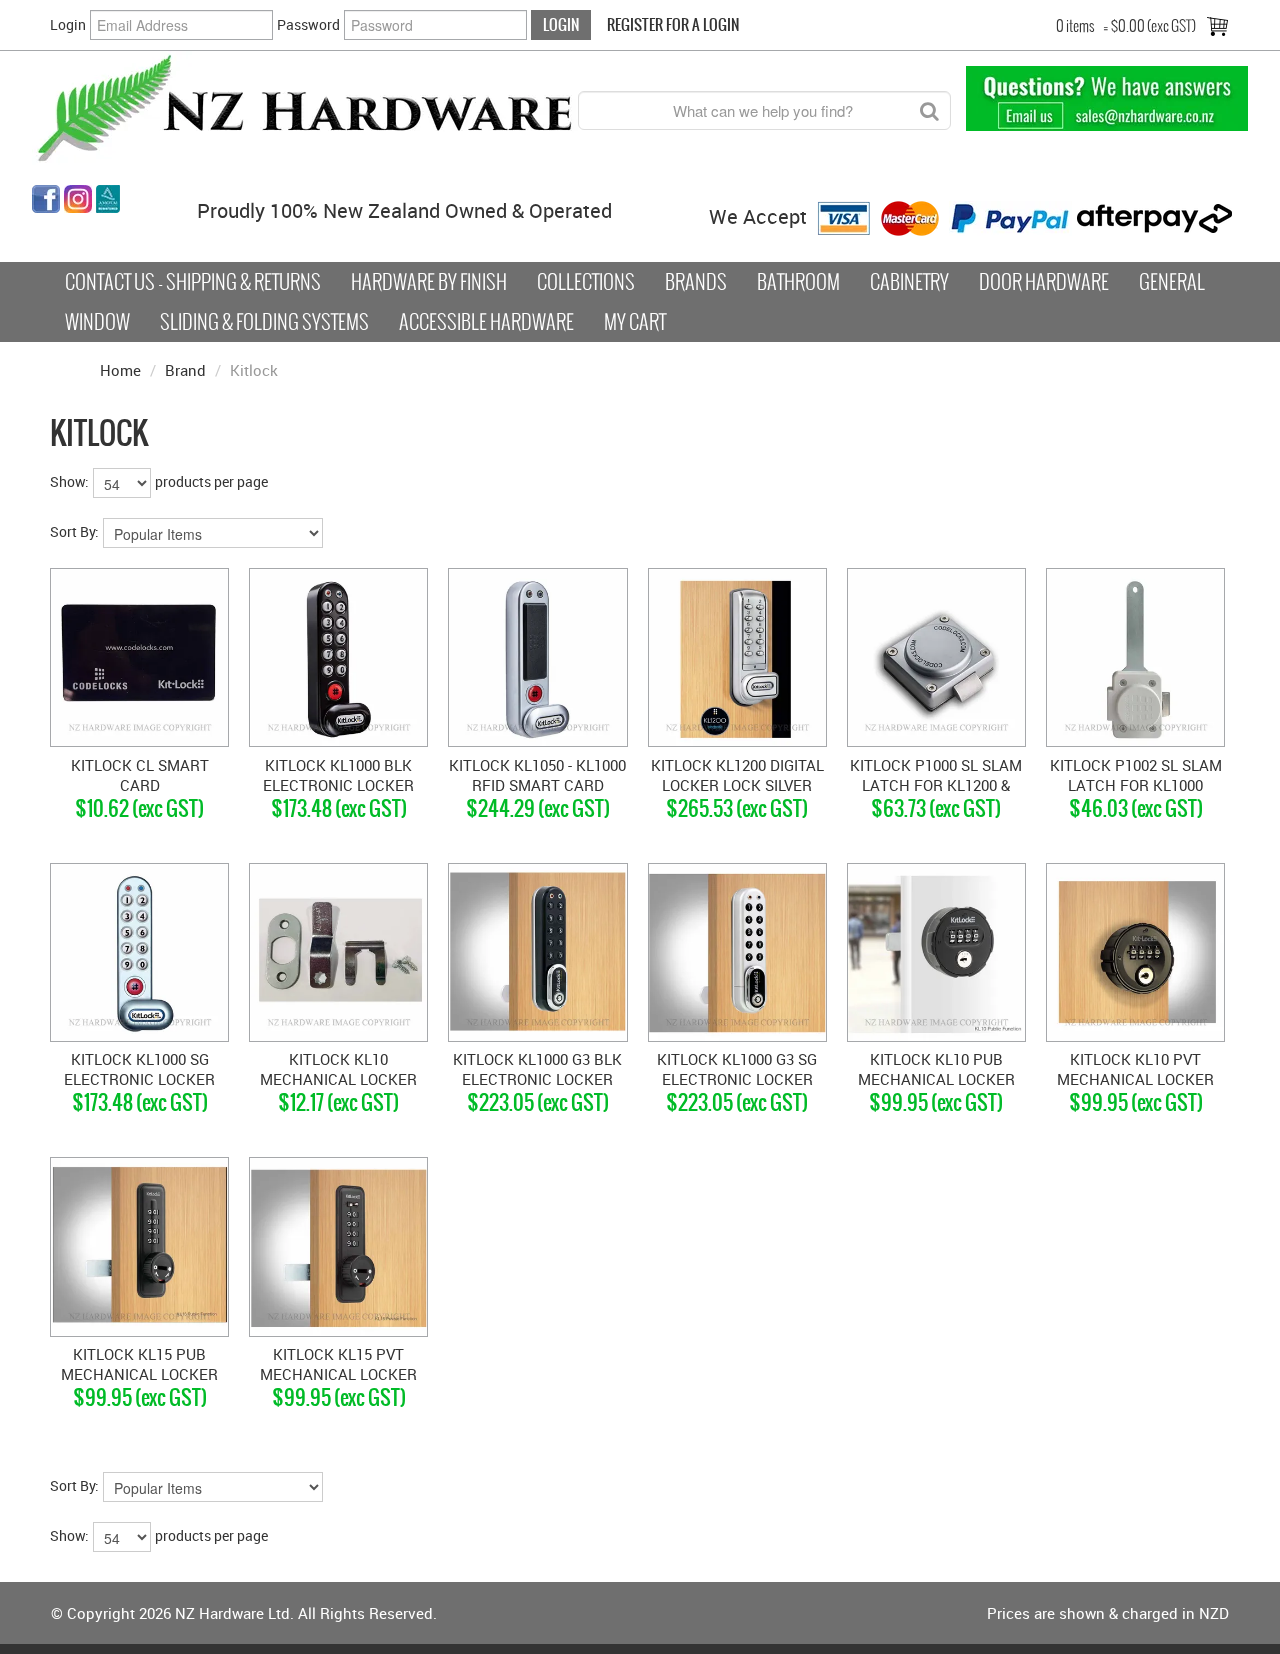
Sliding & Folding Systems (264, 322)
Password (308, 24)
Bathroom (798, 282)
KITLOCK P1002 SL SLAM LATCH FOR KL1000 (1136, 775)
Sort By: (74, 531)
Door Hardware (1044, 282)
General (1172, 282)
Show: (69, 481)
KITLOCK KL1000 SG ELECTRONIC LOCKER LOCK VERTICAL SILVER (140, 1079)
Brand (185, 370)
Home (120, 370)
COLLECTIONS (586, 282)
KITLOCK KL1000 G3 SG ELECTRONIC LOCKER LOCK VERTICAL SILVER (737, 1079)
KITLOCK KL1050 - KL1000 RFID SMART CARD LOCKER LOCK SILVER (537, 785)
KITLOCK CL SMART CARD (140, 775)
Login (68, 24)
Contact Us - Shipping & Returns (193, 282)
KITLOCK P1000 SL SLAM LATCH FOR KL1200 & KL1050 (936, 785)
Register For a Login (673, 24)
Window (97, 322)
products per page (211, 481)
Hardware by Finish (429, 282)
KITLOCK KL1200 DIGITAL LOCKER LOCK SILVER (737, 775)
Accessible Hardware (486, 322)
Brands (696, 282)
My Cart (635, 322)
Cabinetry (909, 282)
